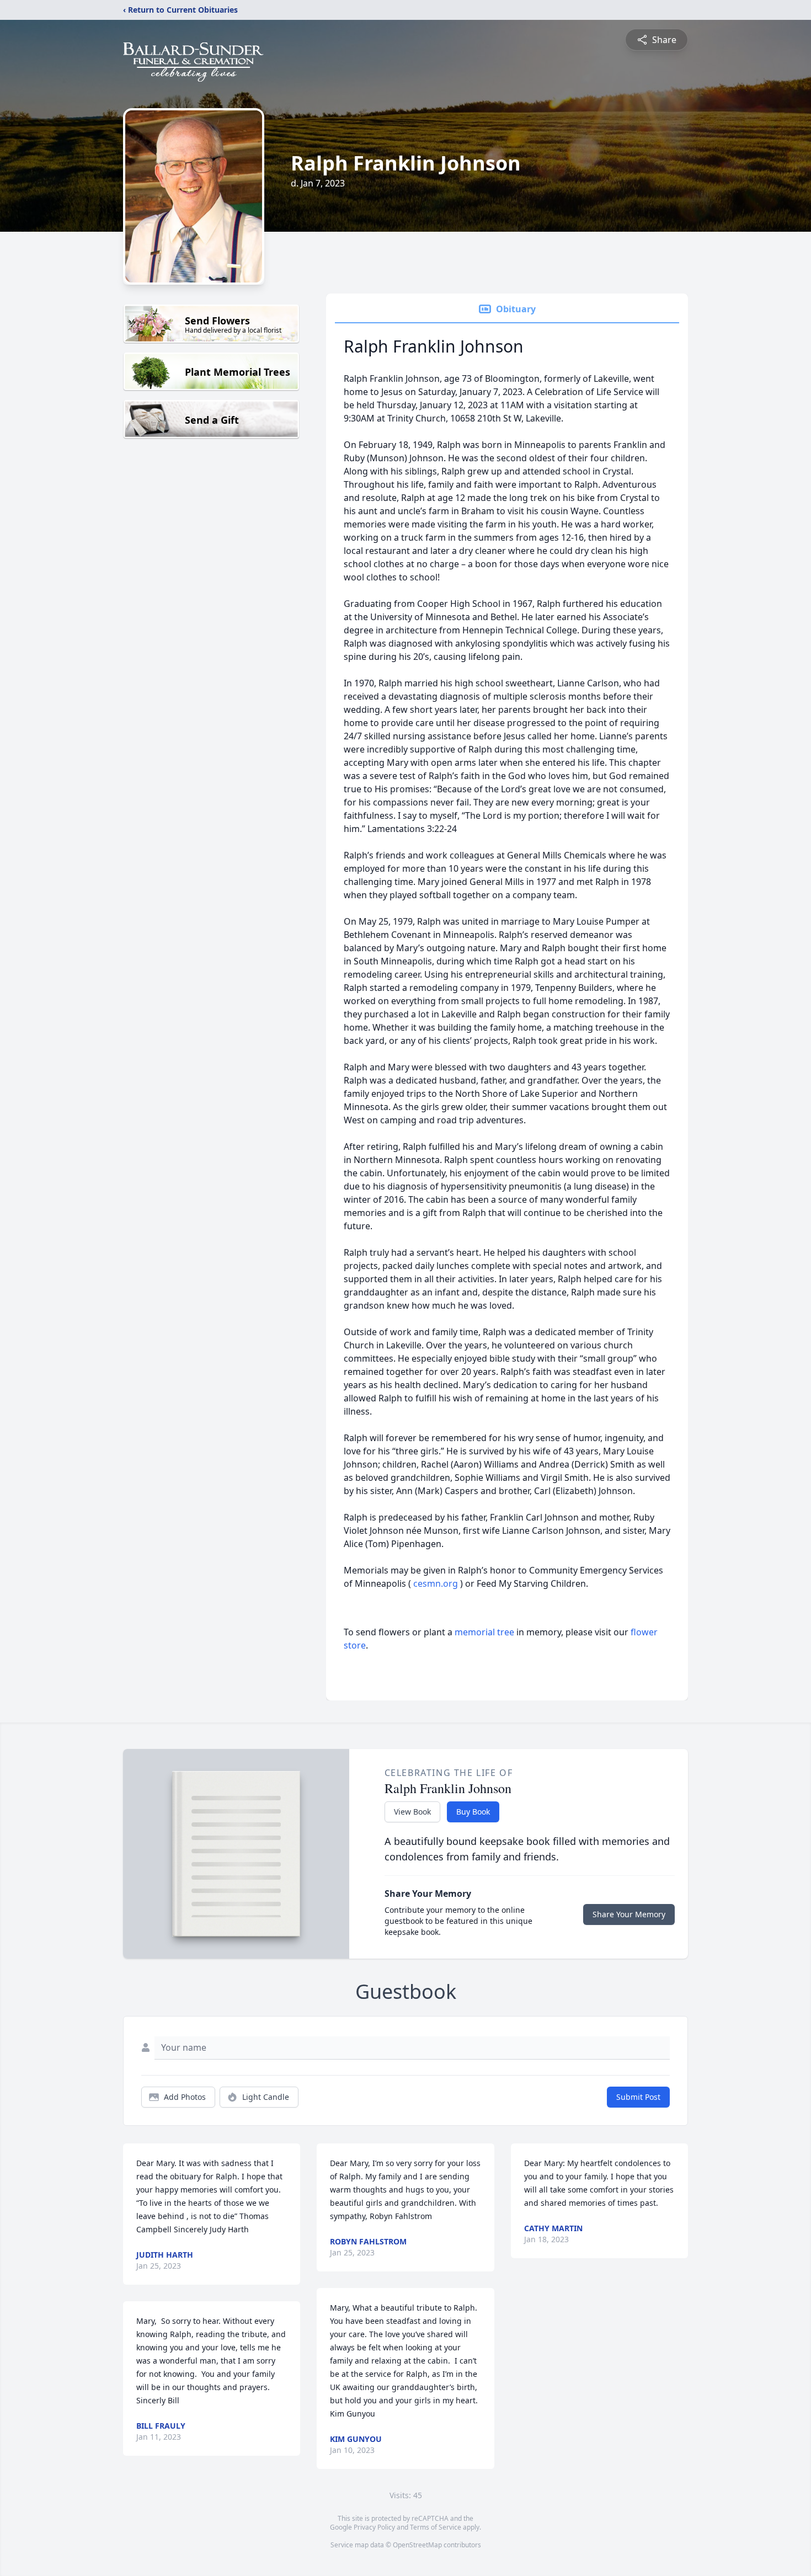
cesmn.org (437, 1583)
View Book (412, 1812)
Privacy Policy (374, 2527)
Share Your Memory (629, 1914)
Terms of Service (436, 2527)
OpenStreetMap (417, 2545)
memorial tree (484, 1632)
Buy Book (473, 1812)
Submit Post (638, 2097)
